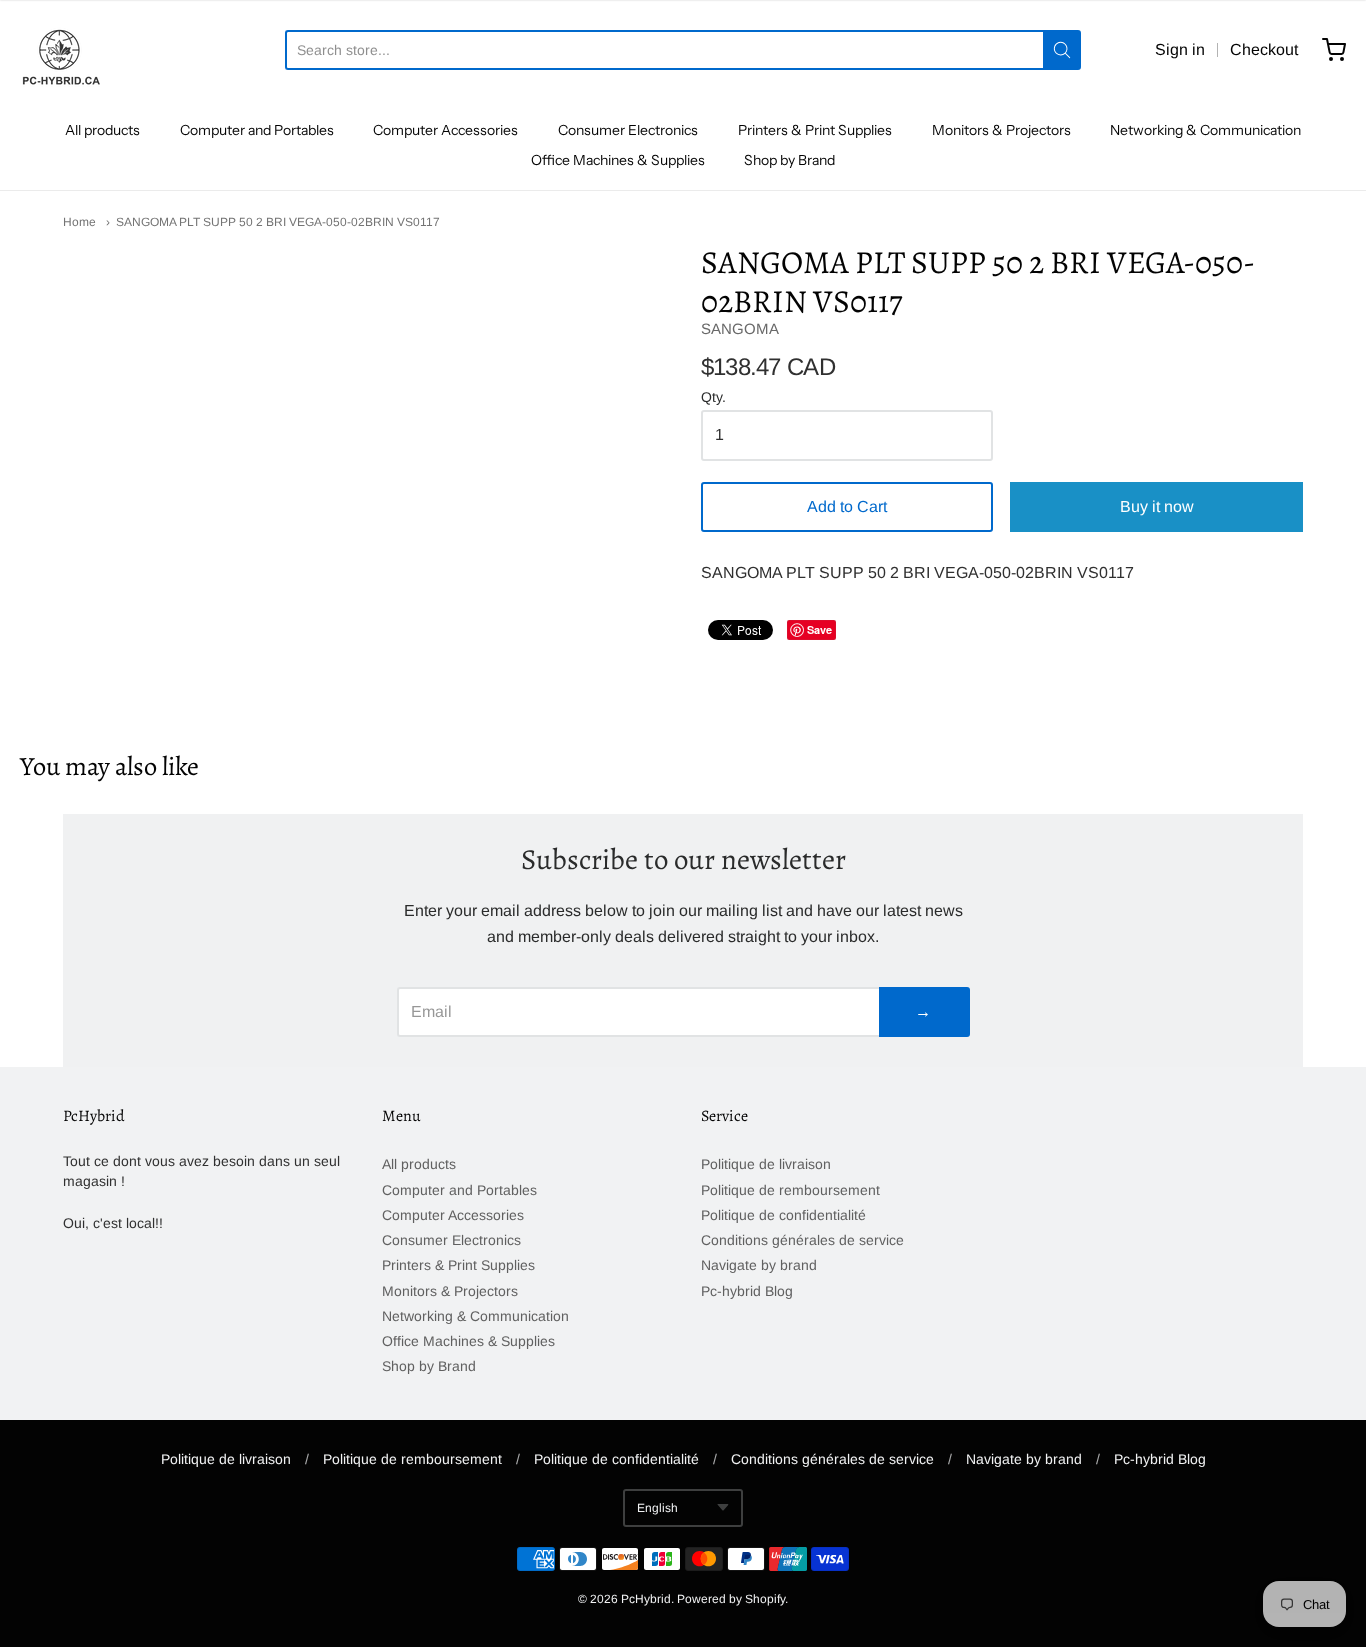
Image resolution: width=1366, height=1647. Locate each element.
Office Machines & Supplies (618, 160)
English (657, 1508)
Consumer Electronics (628, 130)
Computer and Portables (257, 130)
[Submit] (1062, 50)
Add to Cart (847, 506)
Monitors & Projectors (1001, 130)
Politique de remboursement (790, 1190)
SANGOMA (740, 328)
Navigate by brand (759, 1265)
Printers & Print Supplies (815, 130)
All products (102, 130)
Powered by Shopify (731, 1599)
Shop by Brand (789, 160)
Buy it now (1157, 506)
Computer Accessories (445, 130)
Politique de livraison (766, 1164)
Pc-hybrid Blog (747, 1291)
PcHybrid (646, 1599)
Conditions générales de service (802, 1240)
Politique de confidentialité (783, 1215)
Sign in (1180, 49)
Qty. (713, 397)
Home (79, 222)
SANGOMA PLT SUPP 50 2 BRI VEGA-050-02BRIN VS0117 (278, 222)
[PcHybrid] (60, 50)
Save (819, 629)
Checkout (1264, 49)
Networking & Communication (1205, 130)
